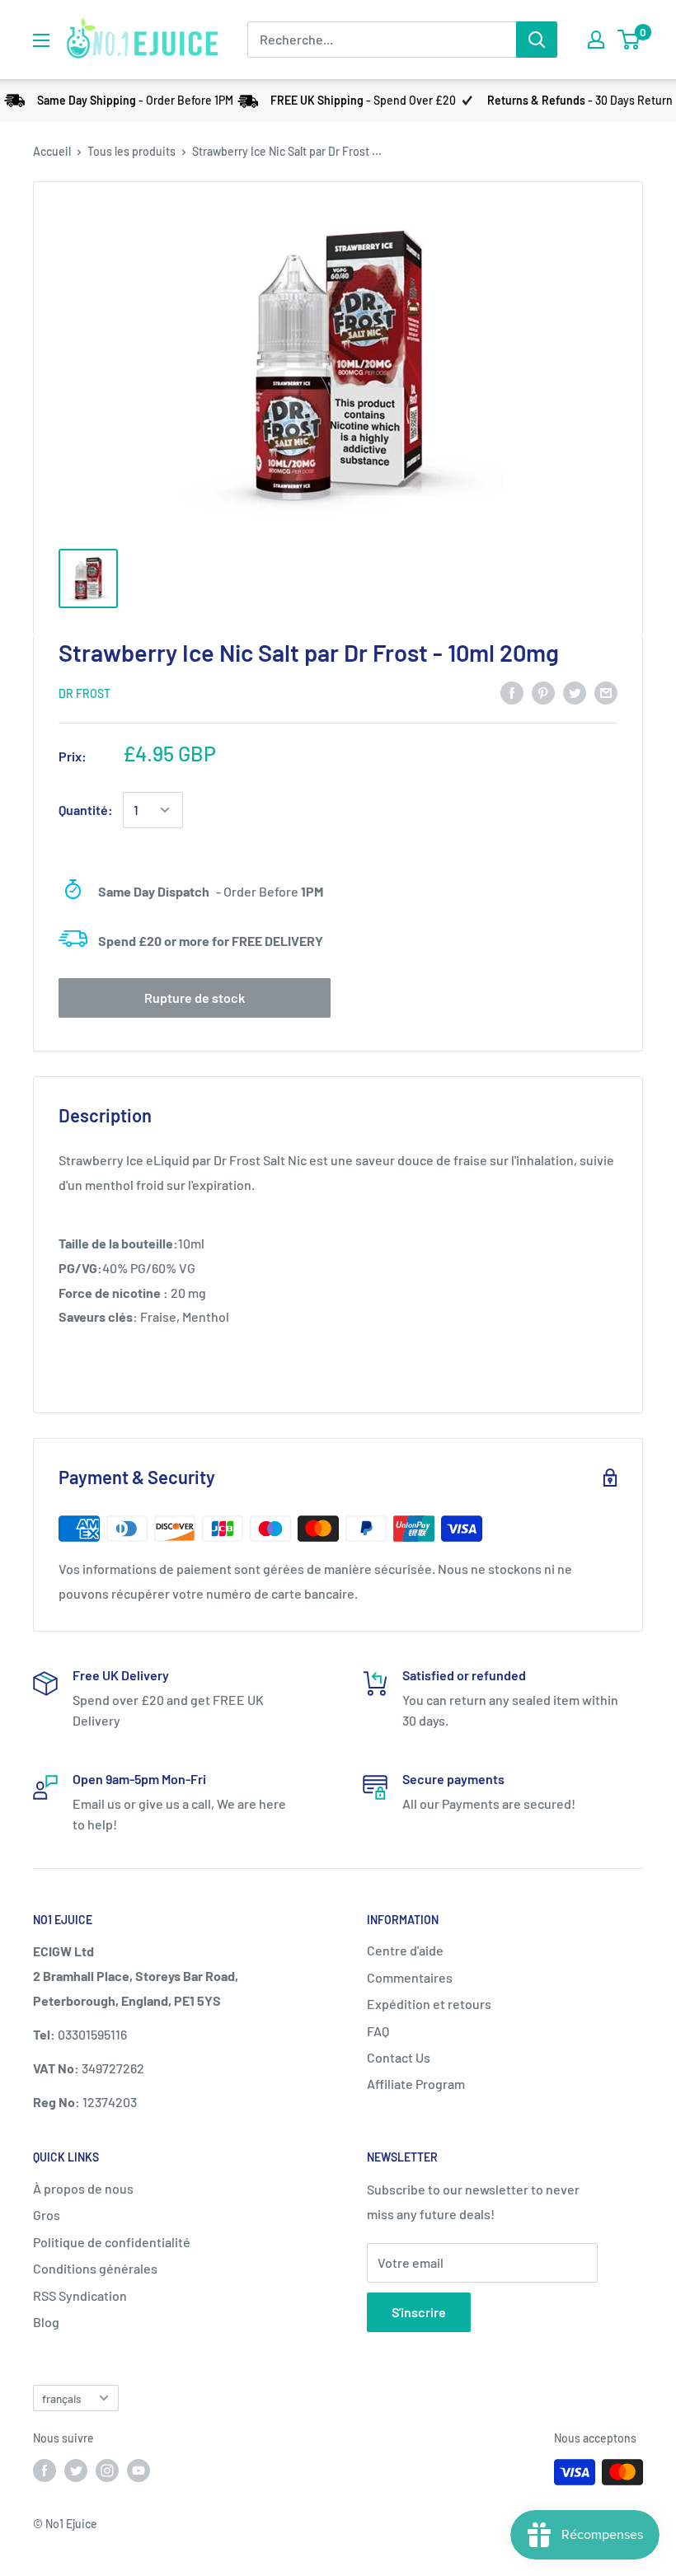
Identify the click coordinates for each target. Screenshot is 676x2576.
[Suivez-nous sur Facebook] (45, 2471)
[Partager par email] (606, 692)
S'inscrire (419, 2312)
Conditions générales (95, 2268)
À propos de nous (83, 2188)
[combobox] (382, 40)
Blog (46, 2322)
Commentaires (410, 1977)
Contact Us (399, 2057)
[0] (629, 40)
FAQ (378, 2031)
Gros (47, 2215)
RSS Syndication (80, 2295)
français (62, 2398)
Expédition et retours (429, 2004)
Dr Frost (84, 693)
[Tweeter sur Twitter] (575, 692)
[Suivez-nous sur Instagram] (107, 2471)
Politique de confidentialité (112, 2242)
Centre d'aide (405, 1950)
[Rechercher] (537, 40)
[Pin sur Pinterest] (543, 692)
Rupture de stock (195, 998)
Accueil (52, 151)
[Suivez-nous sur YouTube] (138, 2471)
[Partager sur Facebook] (512, 692)
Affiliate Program (416, 2084)
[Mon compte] (596, 40)
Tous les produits (131, 151)
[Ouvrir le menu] (41, 40)
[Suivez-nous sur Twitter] (76, 2471)
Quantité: (86, 810)
